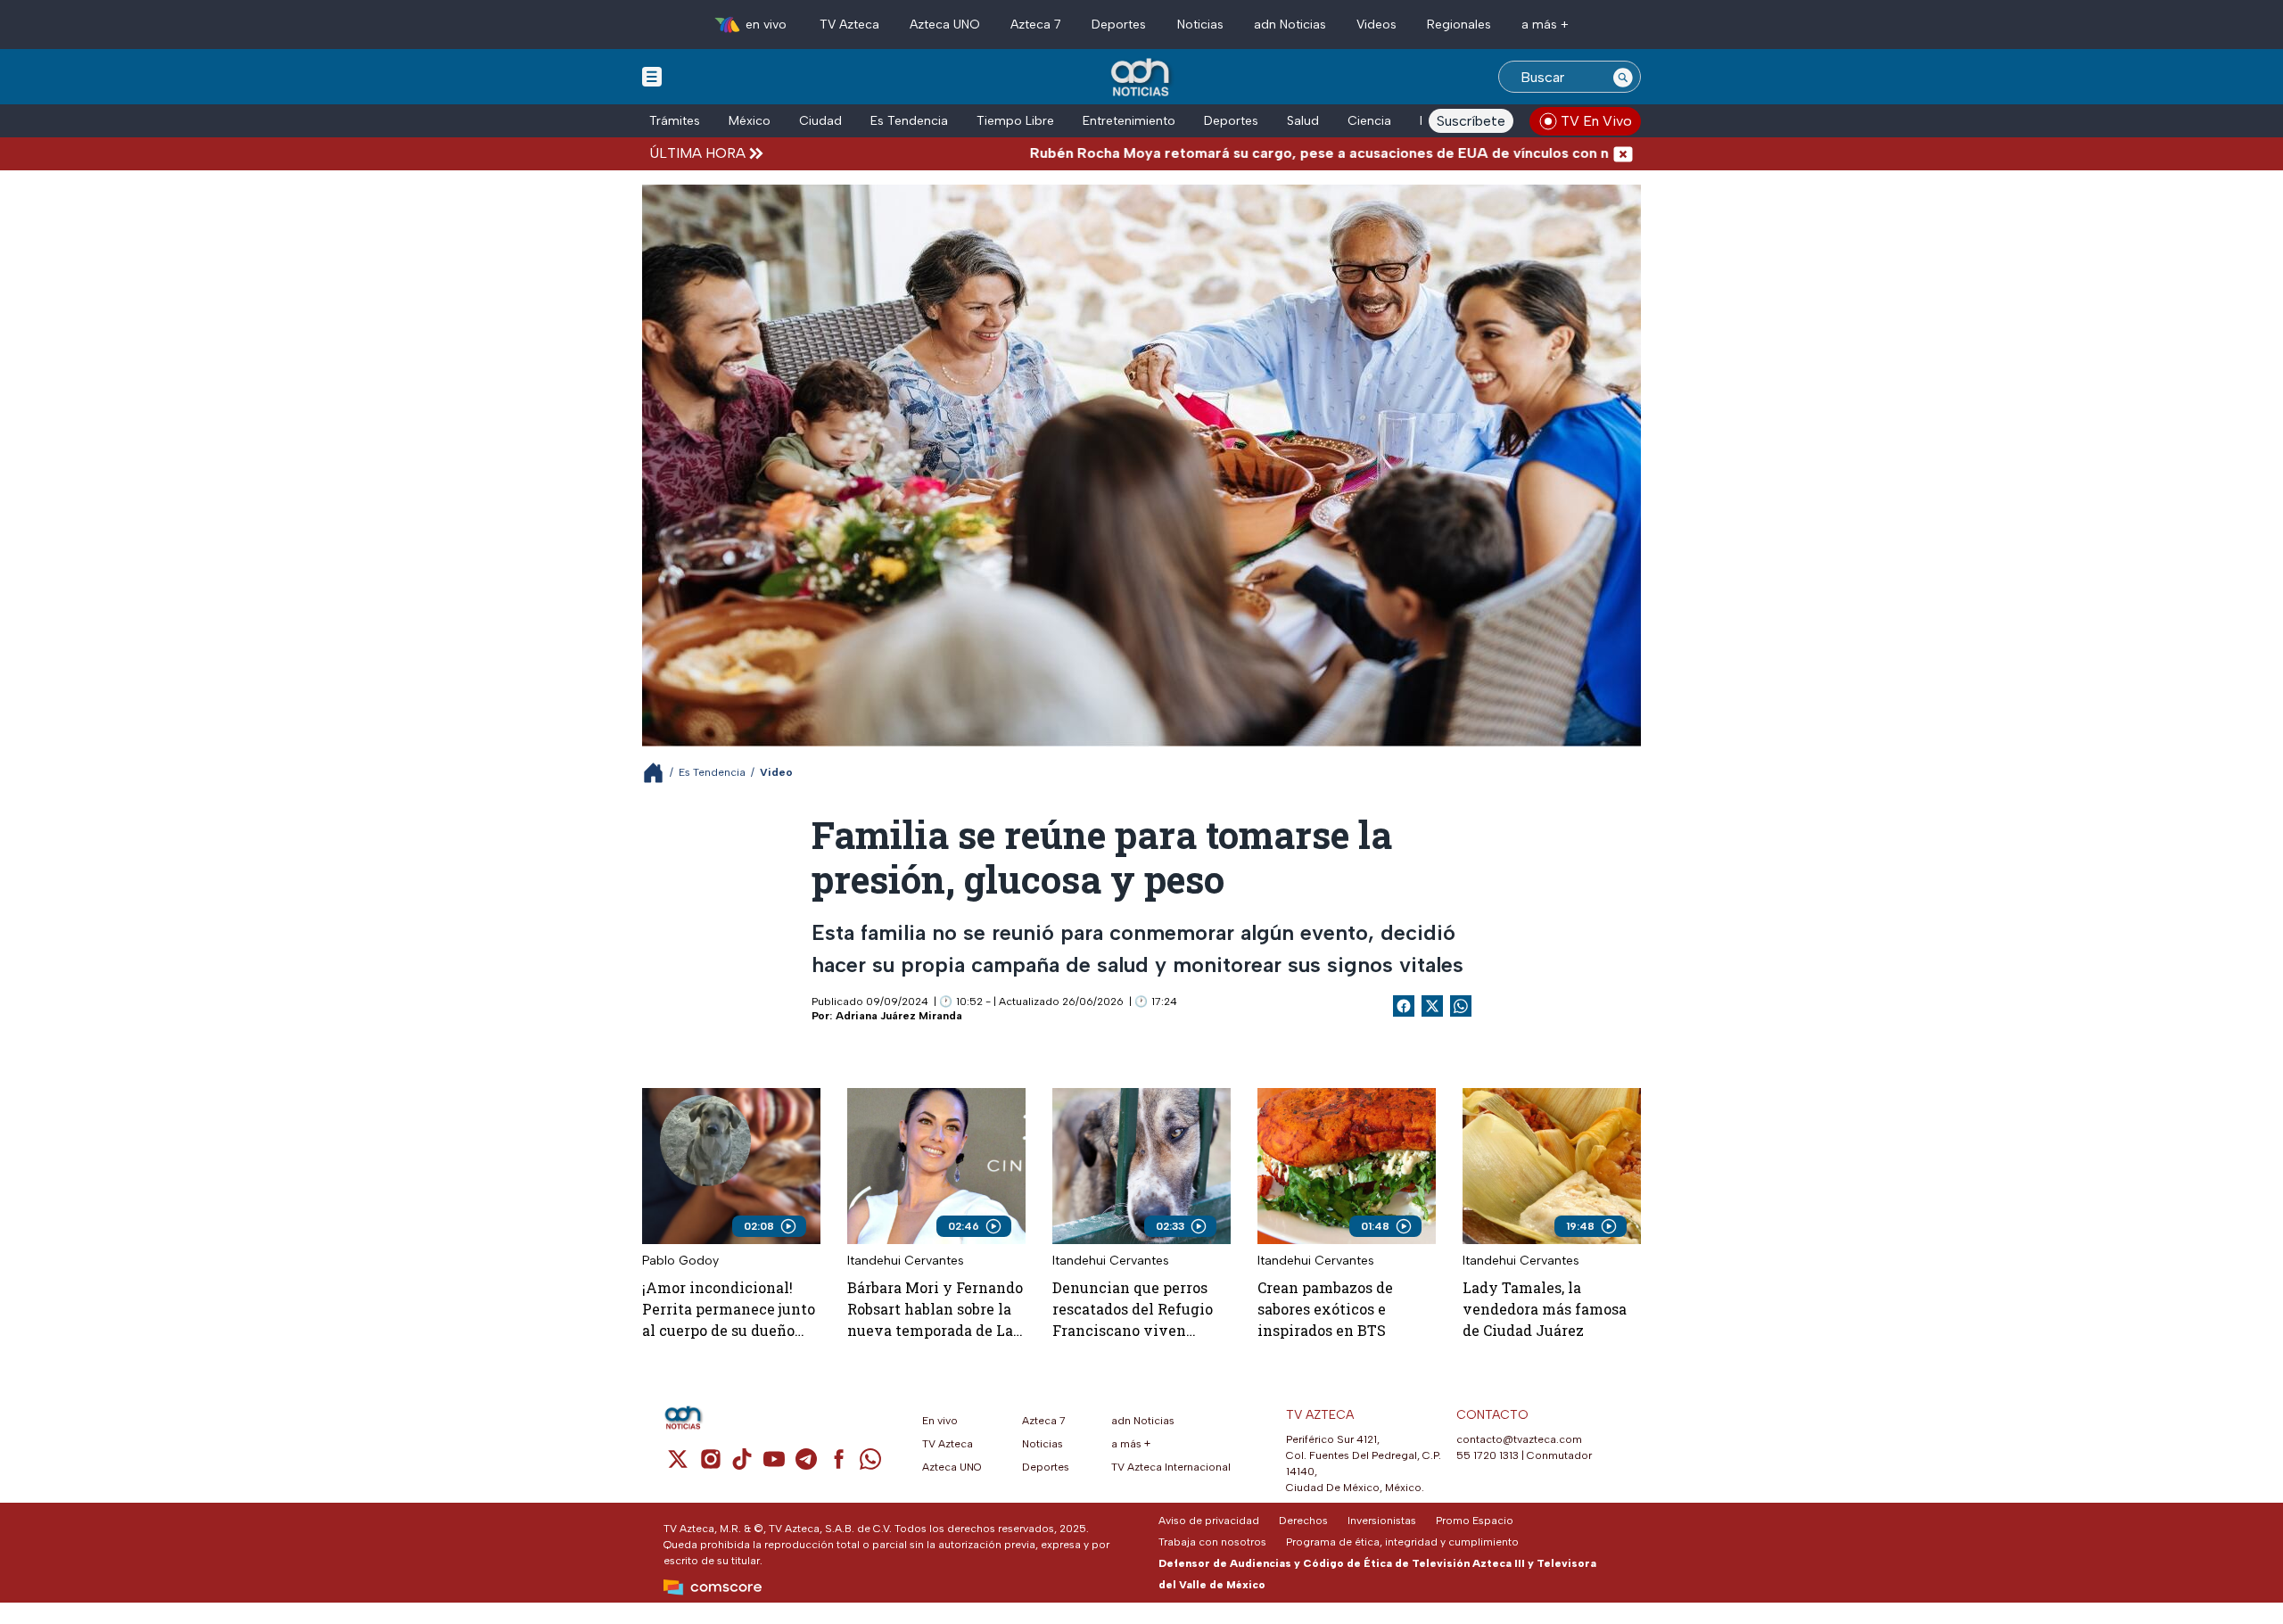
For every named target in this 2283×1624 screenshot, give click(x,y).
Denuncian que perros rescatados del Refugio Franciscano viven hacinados (1133, 1310)
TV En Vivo (1596, 121)
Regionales (1459, 25)
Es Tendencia (909, 121)
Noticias (1200, 25)
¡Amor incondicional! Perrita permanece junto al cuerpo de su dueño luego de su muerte (729, 1310)
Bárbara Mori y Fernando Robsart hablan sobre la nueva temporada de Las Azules (935, 1310)
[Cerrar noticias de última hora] (1623, 153)
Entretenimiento (1129, 121)
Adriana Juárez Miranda (899, 1016)
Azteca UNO (945, 25)
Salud (1303, 121)
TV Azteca (849, 25)
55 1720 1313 (1488, 1455)
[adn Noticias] (1142, 78)
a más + (1545, 25)
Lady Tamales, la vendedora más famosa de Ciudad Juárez (1545, 1309)
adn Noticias (1290, 25)
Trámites (675, 121)
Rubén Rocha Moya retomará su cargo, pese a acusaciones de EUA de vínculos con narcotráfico (1276, 153)
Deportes (1119, 25)
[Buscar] (1623, 77)
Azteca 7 (1036, 25)
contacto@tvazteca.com (1519, 1439)
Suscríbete (1471, 121)
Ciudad (820, 121)
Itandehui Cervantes (906, 1261)
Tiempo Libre (1015, 121)
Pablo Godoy (680, 1261)
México (750, 121)
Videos (1376, 25)
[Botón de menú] (652, 76)
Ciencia (1369, 121)
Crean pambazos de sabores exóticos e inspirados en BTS (1325, 1309)
